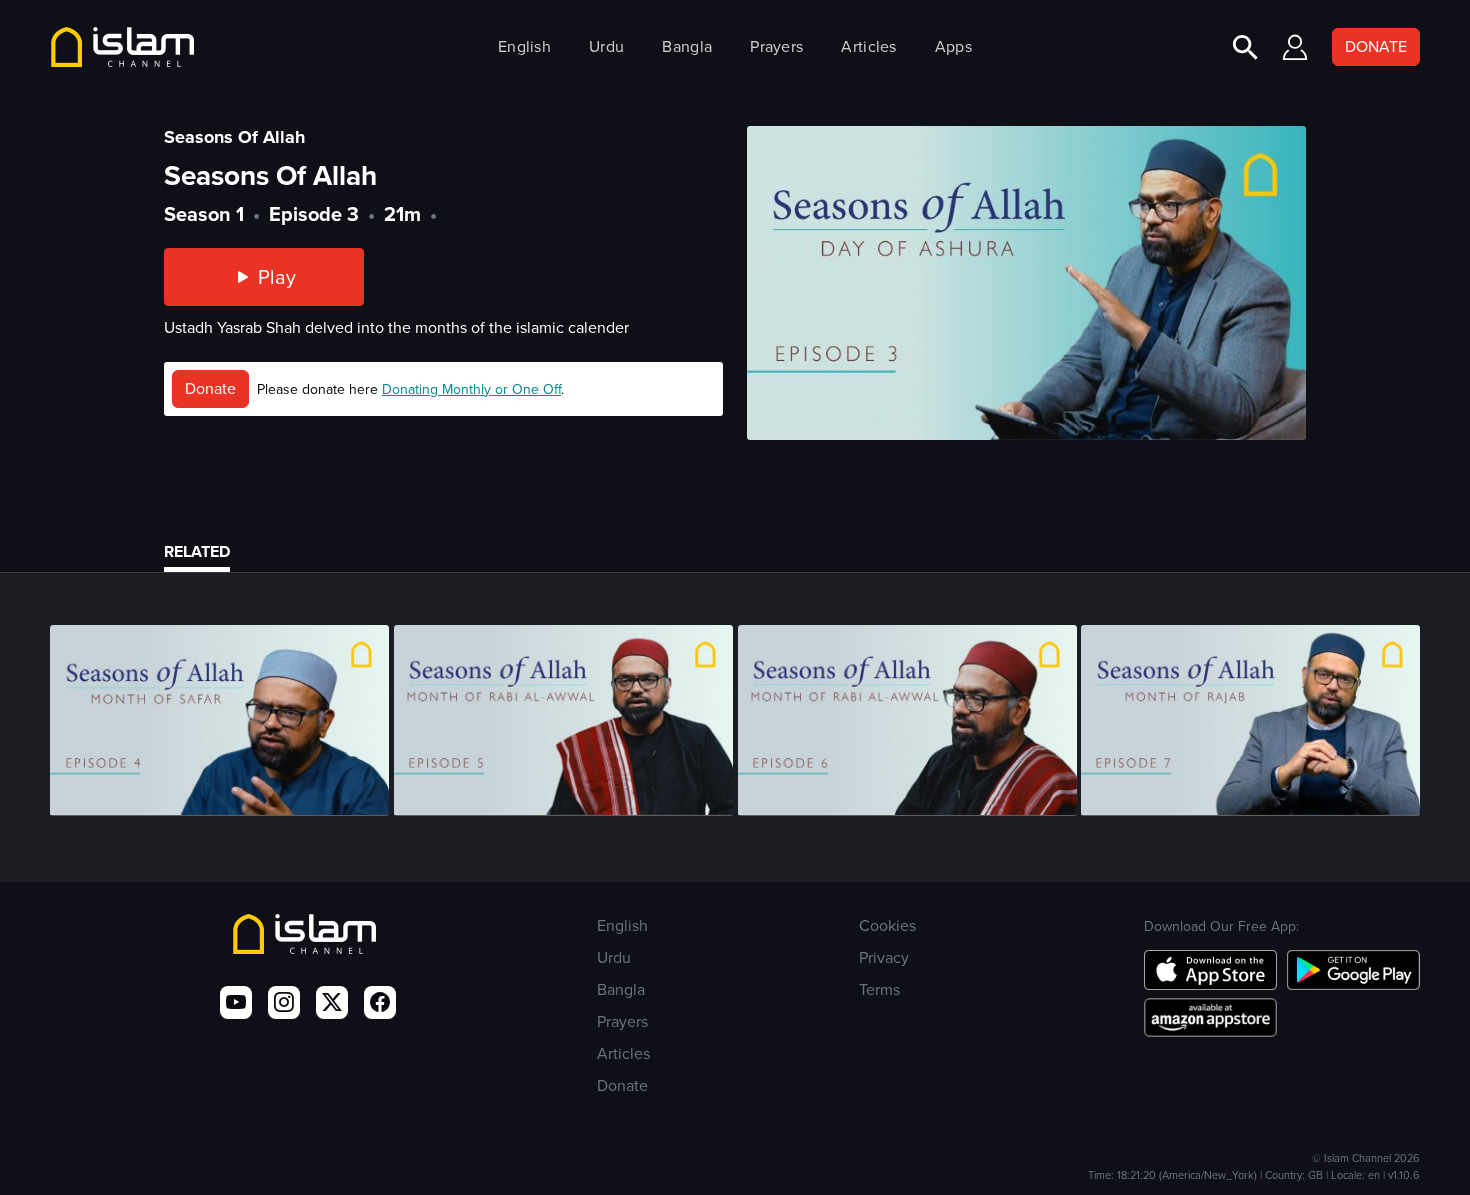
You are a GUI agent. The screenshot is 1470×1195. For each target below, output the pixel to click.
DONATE (1376, 46)
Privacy (884, 957)
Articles (868, 46)
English (524, 46)
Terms (879, 989)
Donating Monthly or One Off (471, 389)
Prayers (776, 46)
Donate (210, 388)
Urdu (606, 46)
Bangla (687, 46)
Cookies (887, 925)
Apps (953, 46)
